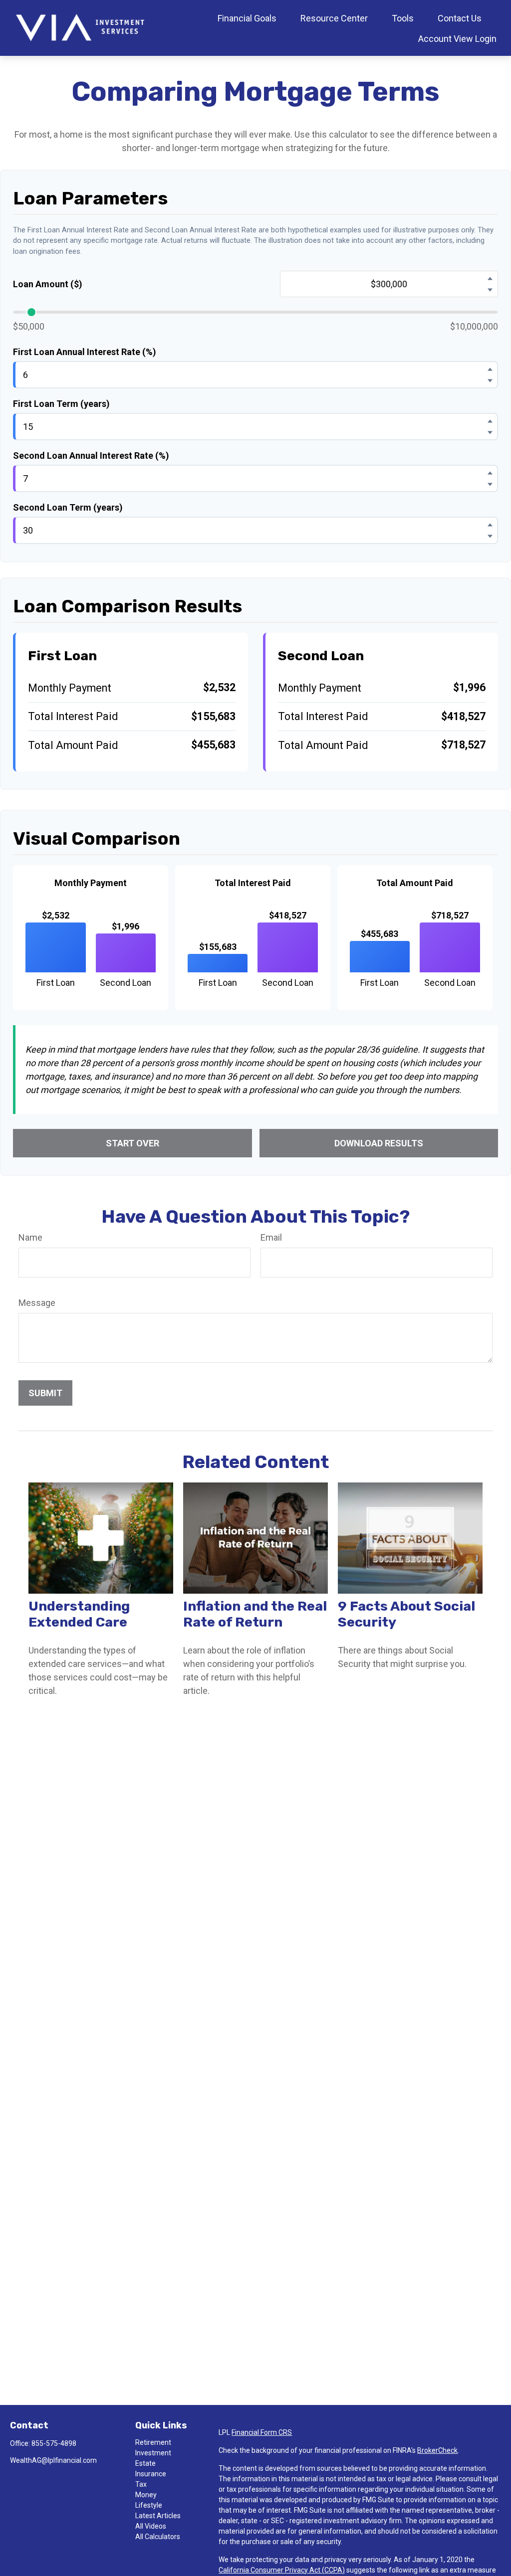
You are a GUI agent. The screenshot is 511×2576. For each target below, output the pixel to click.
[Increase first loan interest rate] (490, 369)
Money (146, 2495)
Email (271, 1237)
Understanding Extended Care (79, 1614)
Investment (153, 2453)
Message (37, 1303)
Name (30, 1237)
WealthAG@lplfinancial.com (53, 2460)
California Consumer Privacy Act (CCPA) (282, 2570)
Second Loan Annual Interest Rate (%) (91, 456)
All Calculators (158, 2537)
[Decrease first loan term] (490, 432)
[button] (247, 18)
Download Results (379, 1143)
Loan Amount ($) (48, 284)
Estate (145, 2463)
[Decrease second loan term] (490, 536)
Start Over (132, 1143)
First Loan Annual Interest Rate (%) (85, 352)
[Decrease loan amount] (490, 290)
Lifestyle (149, 2505)
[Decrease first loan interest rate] (490, 380)
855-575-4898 (54, 2443)
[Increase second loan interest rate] (490, 473)
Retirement (153, 2442)
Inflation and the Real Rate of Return (255, 1614)
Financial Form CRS (262, 2432)
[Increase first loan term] (490, 421)
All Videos (151, 2526)
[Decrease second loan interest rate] (490, 484)
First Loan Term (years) (61, 404)
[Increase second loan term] (490, 525)
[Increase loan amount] (490, 278)
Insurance (151, 2474)
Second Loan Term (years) (68, 507)
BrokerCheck (437, 2450)
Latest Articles (158, 2516)
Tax (141, 2484)
